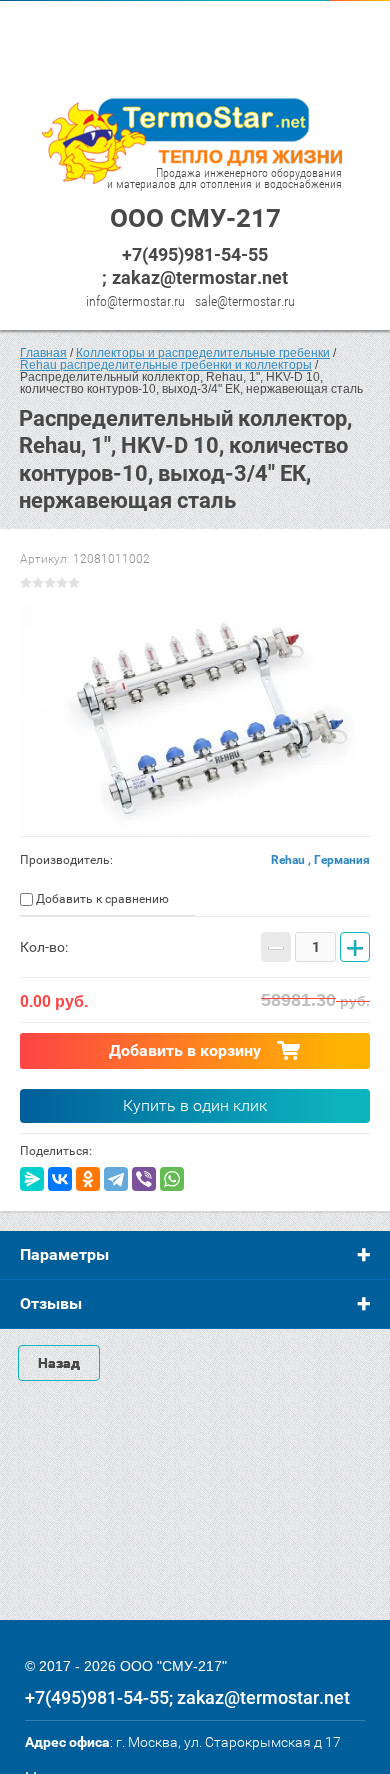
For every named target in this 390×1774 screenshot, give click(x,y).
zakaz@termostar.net (200, 277)
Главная (43, 353)
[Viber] (144, 1179)
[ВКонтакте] (60, 1179)
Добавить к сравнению (101, 899)
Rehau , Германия (320, 860)
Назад (59, 1363)
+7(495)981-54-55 (195, 254)
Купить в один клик (195, 1105)
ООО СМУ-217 (195, 218)
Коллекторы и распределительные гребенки (203, 353)
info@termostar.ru (135, 301)
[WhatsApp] (172, 1179)
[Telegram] (116, 1179)
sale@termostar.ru (245, 301)
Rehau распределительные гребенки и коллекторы (166, 365)
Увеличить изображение (195, 719)
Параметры (64, 1254)
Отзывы (51, 1303)
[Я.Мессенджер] (32, 1179)
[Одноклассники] (88, 1179)
